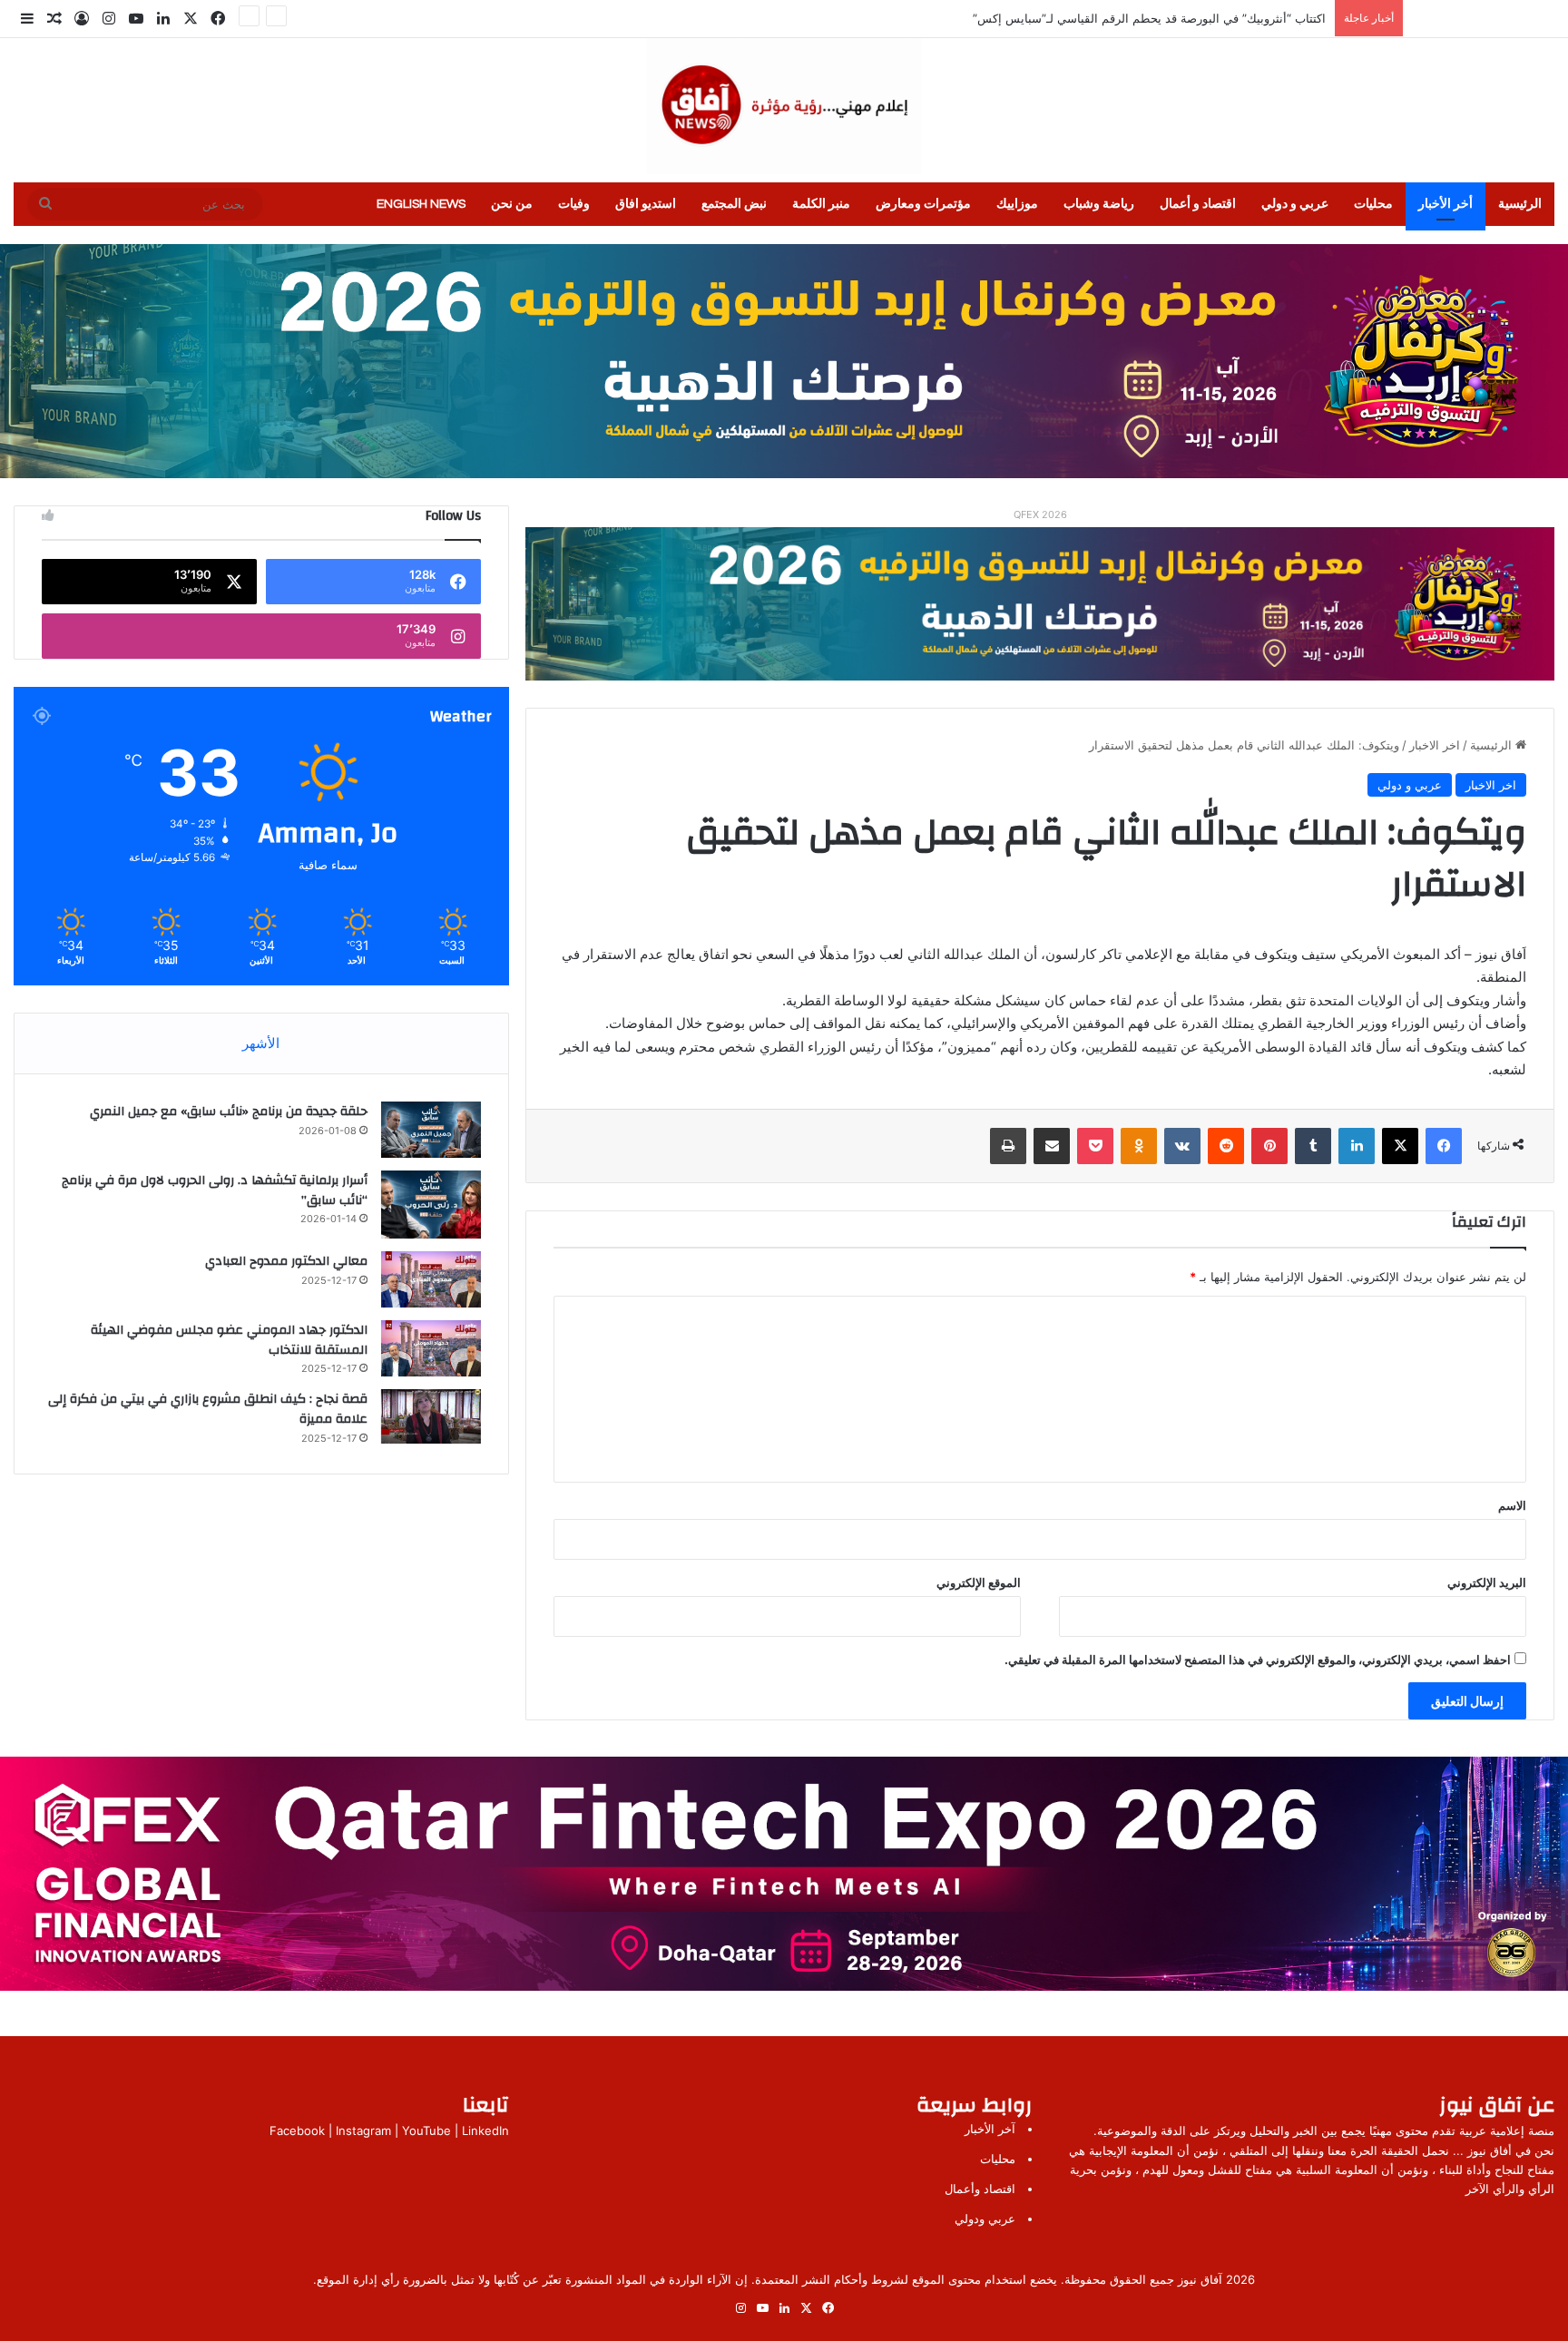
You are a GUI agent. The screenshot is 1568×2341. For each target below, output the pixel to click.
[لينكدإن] (1357, 1146)
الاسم (1512, 1505)
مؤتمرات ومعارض (923, 204)
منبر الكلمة (821, 204)
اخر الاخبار (1435, 745)
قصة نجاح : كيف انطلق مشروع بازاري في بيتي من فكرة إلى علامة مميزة (208, 1409)
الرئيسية (1520, 204)
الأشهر (261, 1043)
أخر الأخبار (1445, 204)
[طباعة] (1008, 1146)
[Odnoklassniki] (1139, 1146)
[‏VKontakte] (1182, 1146)
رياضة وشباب (1099, 204)
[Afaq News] (784, 106)
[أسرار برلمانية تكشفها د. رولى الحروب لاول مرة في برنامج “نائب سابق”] (431, 1205)
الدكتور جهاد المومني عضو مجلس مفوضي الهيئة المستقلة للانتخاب (229, 1340)
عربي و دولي (1295, 204)
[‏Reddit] (1226, 1146)
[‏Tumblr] (1313, 1146)
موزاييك (1017, 204)
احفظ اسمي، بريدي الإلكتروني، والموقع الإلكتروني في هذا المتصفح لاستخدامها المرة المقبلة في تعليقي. (1258, 1660)
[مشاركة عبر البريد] (1052, 1146)
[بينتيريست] (1269, 1146)
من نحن (512, 204)
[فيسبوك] (1444, 1146)
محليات (1373, 204)
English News (421, 204)
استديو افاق (646, 204)
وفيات (574, 204)
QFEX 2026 (1040, 514)
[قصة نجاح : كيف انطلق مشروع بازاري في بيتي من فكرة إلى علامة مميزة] (431, 1416)
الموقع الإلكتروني (979, 1582)
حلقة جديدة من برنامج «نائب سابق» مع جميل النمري (229, 1112)
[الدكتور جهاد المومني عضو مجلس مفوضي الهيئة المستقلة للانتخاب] (431, 1348)
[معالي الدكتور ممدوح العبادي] (431, 1279)
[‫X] (1400, 1146)
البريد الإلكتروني (1487, 1582)
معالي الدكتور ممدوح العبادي (286, 1261)
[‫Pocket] (1095, 1146)
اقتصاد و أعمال (1198, 204)
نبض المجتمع (734, 204)
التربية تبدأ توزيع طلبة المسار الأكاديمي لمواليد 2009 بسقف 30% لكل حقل (1137, 18)
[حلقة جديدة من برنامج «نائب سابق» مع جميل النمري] (431, 1130)
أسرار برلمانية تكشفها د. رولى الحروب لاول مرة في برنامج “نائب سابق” (215, 1190)
